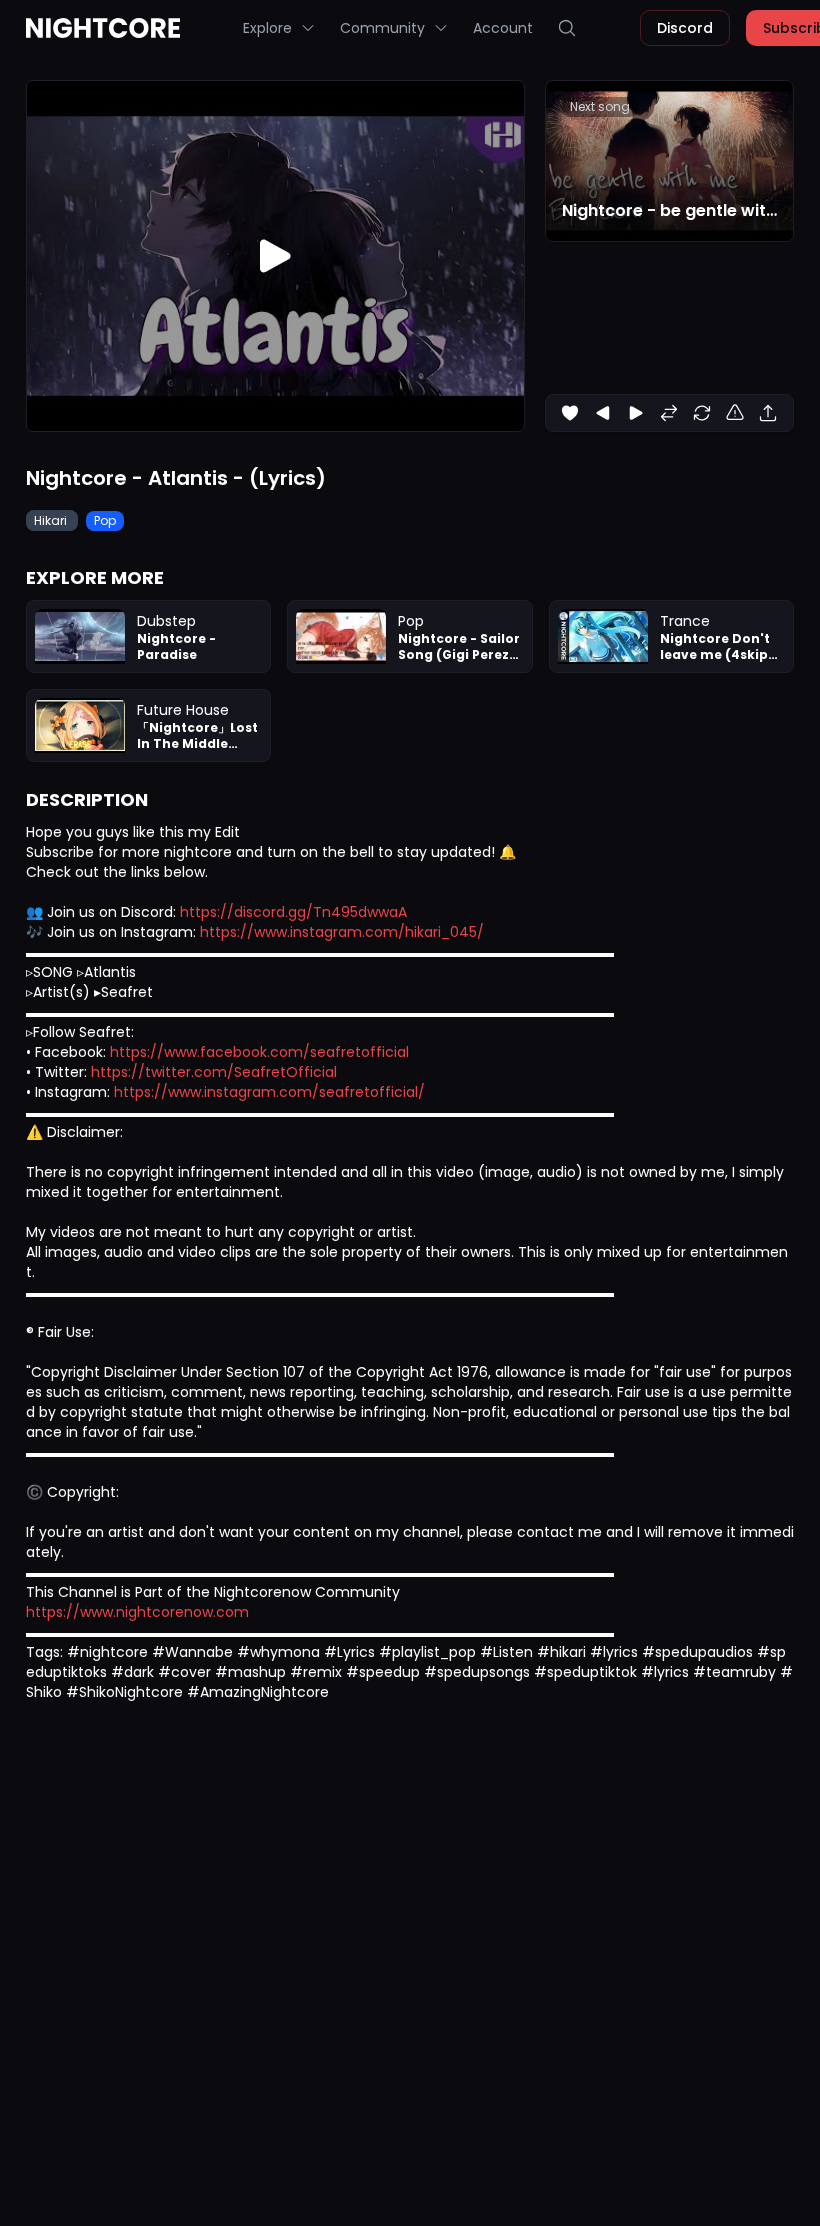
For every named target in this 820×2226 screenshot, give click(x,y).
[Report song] (735, 413)
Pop (105, 520)
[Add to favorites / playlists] (570, 413)
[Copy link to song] (768, 413)
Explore (267, 28)
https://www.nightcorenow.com (137, 1612)
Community (382, 28)
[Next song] (636, 413)
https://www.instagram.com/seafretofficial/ (269, 1092)
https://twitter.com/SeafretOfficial (214, 1072)
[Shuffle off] (669, 413)
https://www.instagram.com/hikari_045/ (342, 932)
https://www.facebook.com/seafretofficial (259, 1052)
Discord (685, 28)
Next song (600, 106)
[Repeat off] (702, 413)
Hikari (52, 520)
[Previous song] (603, 413)
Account (503, 28)
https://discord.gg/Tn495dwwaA (293, 912)
